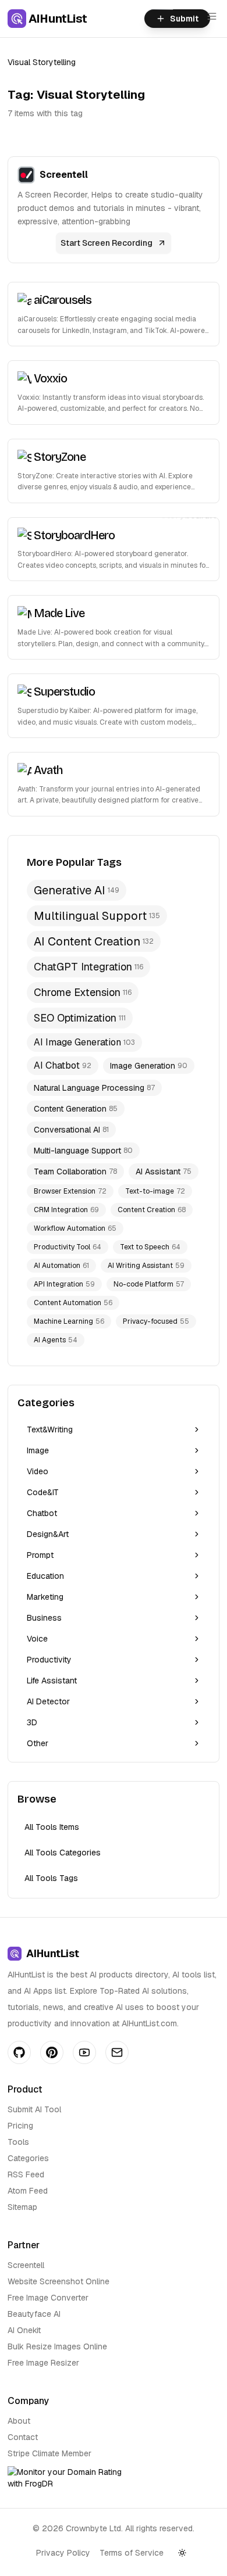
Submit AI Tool (34, 2109)
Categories (28, 2158)
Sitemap (22, 2207)
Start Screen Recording (107, 243)
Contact (23, 2437)
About (19, 2421)
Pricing (20, 2126)
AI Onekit (24, 2330)
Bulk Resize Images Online (57, 2346)
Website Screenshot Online (58, 2281)
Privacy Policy (63, 2553)
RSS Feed (26, 2174)
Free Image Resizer (43, 2363)
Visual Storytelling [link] (42, 62)
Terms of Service (132, 2553)
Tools (18, 2142)
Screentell (26, 2265)
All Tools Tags (51, 1878)
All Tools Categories (63, 1853)
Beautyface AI (34, 2314)
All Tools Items (52, 1827)
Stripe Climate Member (49, 2453)
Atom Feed (28, 2191)
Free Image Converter (48, 2298)
